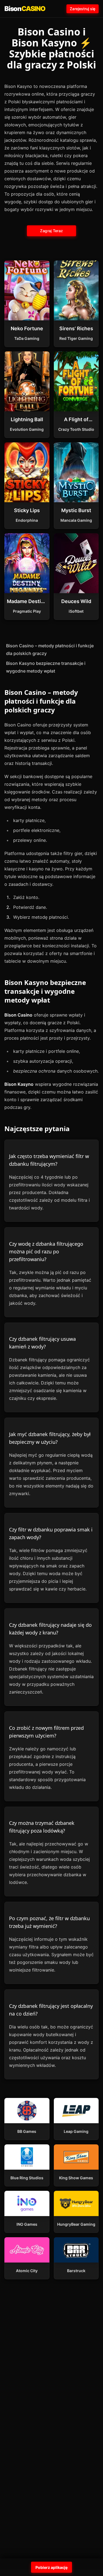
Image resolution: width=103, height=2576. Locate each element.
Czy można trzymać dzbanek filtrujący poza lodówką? (42, 1827)
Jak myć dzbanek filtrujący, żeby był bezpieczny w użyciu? (50, 1438)
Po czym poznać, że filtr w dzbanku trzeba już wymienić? (49, 1922)
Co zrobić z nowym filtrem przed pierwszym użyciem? (46, 1732)
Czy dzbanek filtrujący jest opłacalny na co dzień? (51, 2010)
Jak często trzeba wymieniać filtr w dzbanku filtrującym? (49, 1160)
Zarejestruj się (83, 9)
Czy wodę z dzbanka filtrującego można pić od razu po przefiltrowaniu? (46, 1251)
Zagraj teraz (51, 231)
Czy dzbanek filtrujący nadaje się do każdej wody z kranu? (50, 1629)
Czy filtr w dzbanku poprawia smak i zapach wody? (51, 1533)
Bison (25, 9)
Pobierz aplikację (51, 2567)
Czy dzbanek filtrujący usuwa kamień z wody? (42, 1343)
